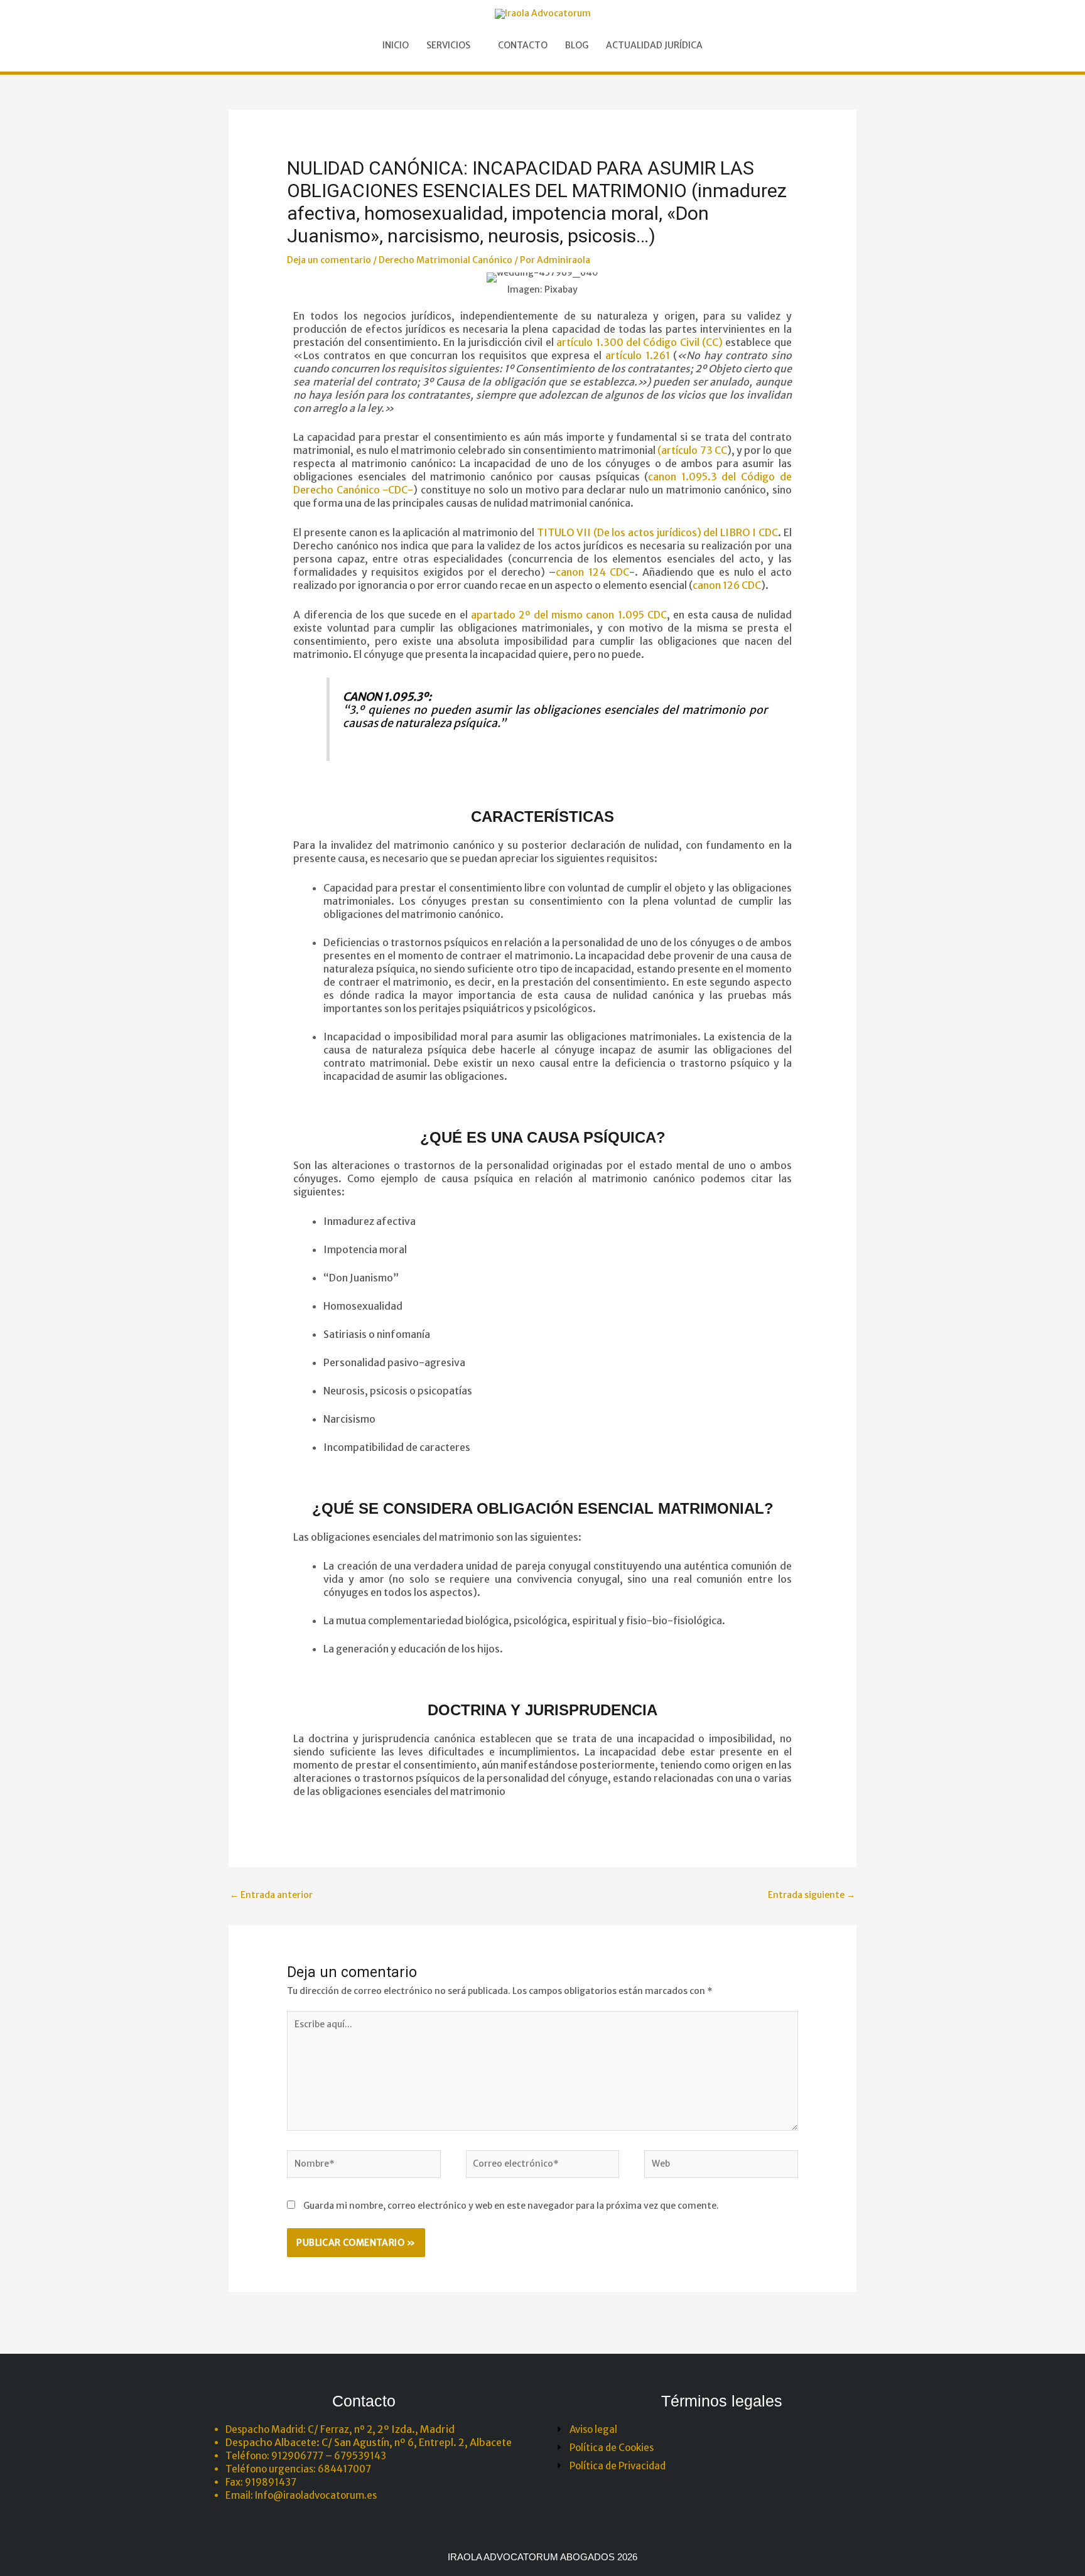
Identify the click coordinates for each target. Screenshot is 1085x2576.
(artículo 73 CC (692, 450)
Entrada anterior (271, 1895)
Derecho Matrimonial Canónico (445, 260)
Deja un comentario (329, 260)
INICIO (396, 45)
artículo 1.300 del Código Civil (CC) (640, 342)
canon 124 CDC (592, 572)
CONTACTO (523, 45)
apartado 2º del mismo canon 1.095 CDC (569, 615)
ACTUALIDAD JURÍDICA (654, 45)
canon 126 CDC (727, 585)
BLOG (577, 45)
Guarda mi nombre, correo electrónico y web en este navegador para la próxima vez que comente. (511, 2206)
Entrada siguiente (812, 1895)
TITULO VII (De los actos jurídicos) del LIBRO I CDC (657, 532)
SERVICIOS (448, 45)
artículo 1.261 (638, 355)
